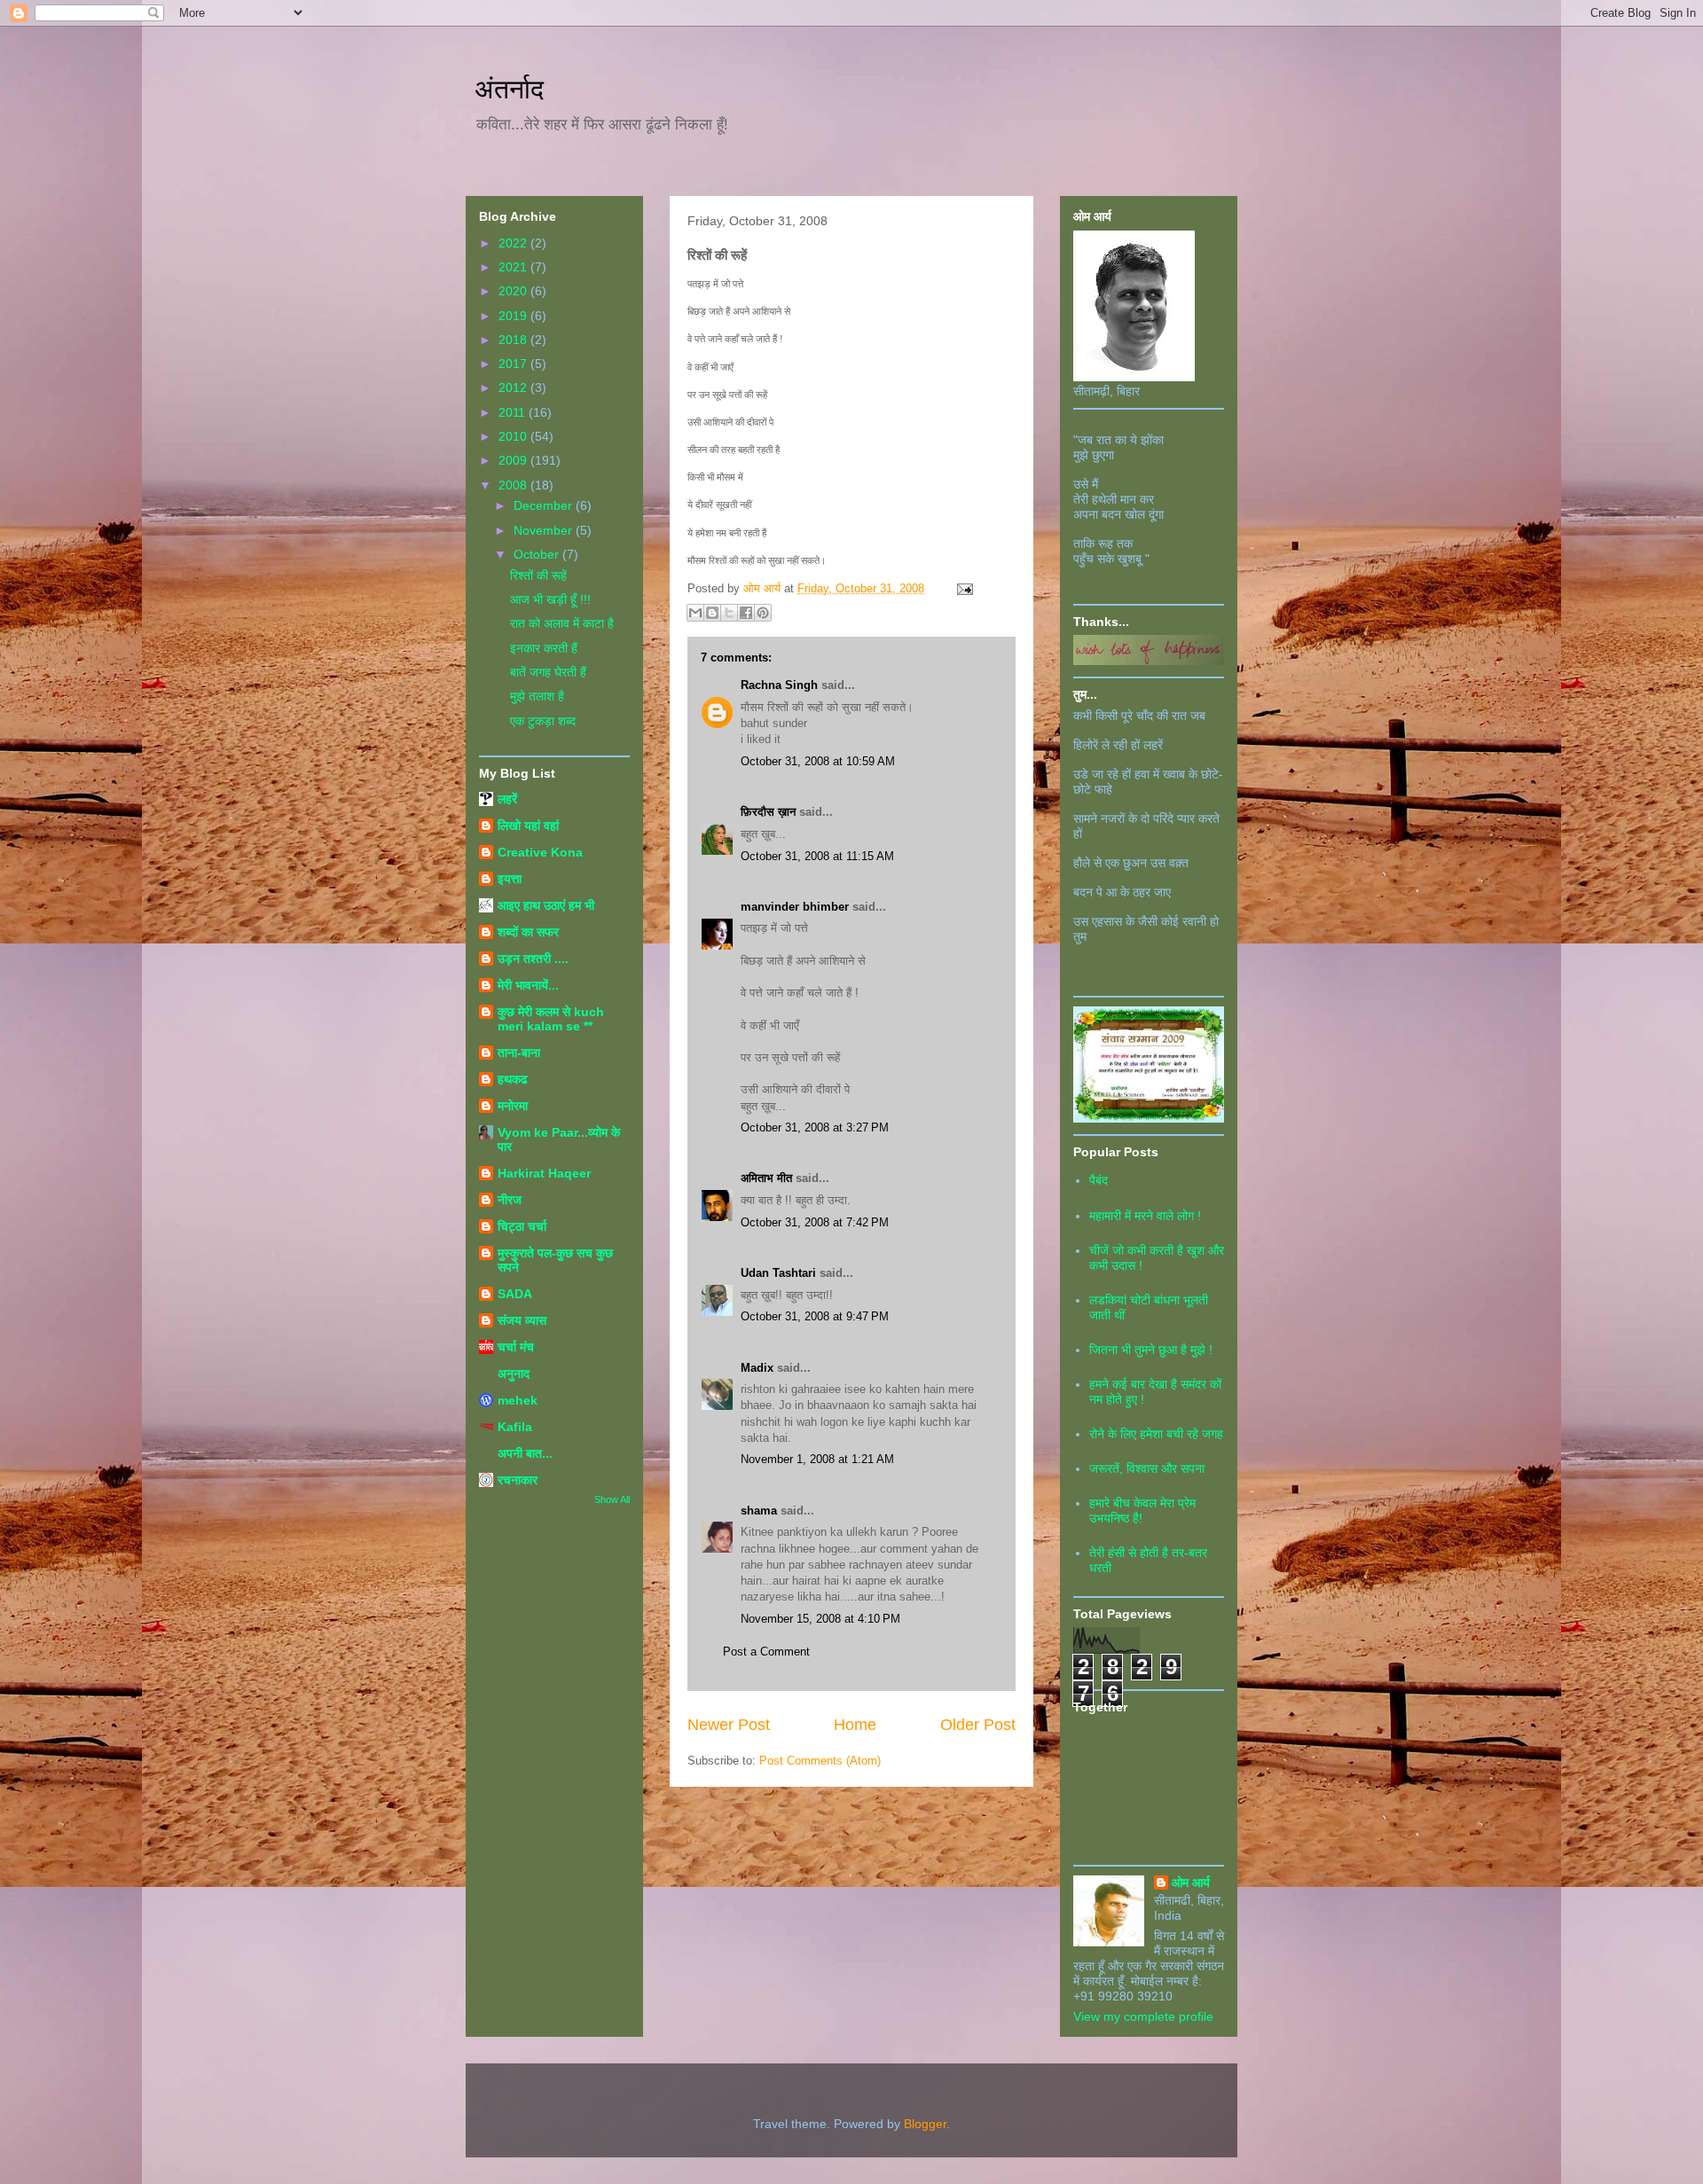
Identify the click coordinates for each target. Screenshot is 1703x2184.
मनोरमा (513, 1106)
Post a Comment (766, 1652)
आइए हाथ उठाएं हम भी (546, 905)
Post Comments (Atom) (820, 1761)
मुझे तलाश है (537, 696)
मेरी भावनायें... (528, 985)
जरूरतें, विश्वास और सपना (1147, 1468)
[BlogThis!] (712, 613)
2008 (514, 485)
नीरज (510, 1200)
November (545, 530)
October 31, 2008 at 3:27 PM (815, 1127)
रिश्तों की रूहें (538, 575)
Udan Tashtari (778, 1273)
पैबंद (1099, 1180)
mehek (518, 1400)
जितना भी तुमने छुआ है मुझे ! (1151, 1350)
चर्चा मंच (516, 1347)
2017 (514, 364)
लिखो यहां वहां (528, 826)
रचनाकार (518, 1480)
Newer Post (729, 1725)
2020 (514, 291)
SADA (515, 1294)
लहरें (507, 799)
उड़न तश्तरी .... (533, 959)
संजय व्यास (522, 1320)
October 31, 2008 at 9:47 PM (815, 1316)
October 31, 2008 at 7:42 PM (815, 1222)
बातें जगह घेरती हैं (548, 672)
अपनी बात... (525, 1453)
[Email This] (695, 613)
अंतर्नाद (509, 89)
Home (855, 1725)
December (545, 505)
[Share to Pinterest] (763, 613)
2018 (514, 340)
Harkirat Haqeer (544, 1173)
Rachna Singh (779, 685)
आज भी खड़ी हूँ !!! (550, 599)
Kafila (515, 1427)
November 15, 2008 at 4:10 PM (820, 1619)
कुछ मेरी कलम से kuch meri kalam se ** (551, 1019)
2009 (514, 460)
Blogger (925, 2124)
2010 (514, 436)
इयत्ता (510, 879)
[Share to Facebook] (746, 613)
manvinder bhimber (795, 907)
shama (759, 1511)
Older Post (978, 1725)
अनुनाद (514, 1374)
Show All (612, 1499)
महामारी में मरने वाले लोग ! (1145, 1216)
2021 (514, 267)
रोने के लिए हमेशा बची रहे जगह (1156, 1434)
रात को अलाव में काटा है (562, 623)
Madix (757, 1368)
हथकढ (513, 1079)
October (538, 554)
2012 (514, 387)
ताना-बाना (519, 1053)
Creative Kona (540, 852)
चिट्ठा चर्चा (522, 1226)
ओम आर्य (1191, 1883)
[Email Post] (962, 588)
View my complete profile (1143, 2016)
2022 (514, 243)
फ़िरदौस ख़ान (768, 812)
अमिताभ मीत (766, 1178)
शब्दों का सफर (528, 932)
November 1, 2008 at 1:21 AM (817, 1459)
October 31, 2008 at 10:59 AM (818, 761)
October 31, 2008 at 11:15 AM (817, 856)
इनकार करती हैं (544, 648)
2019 (514, 316)
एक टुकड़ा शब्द (543, 721)
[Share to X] (729, 613)
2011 (514, 412)
